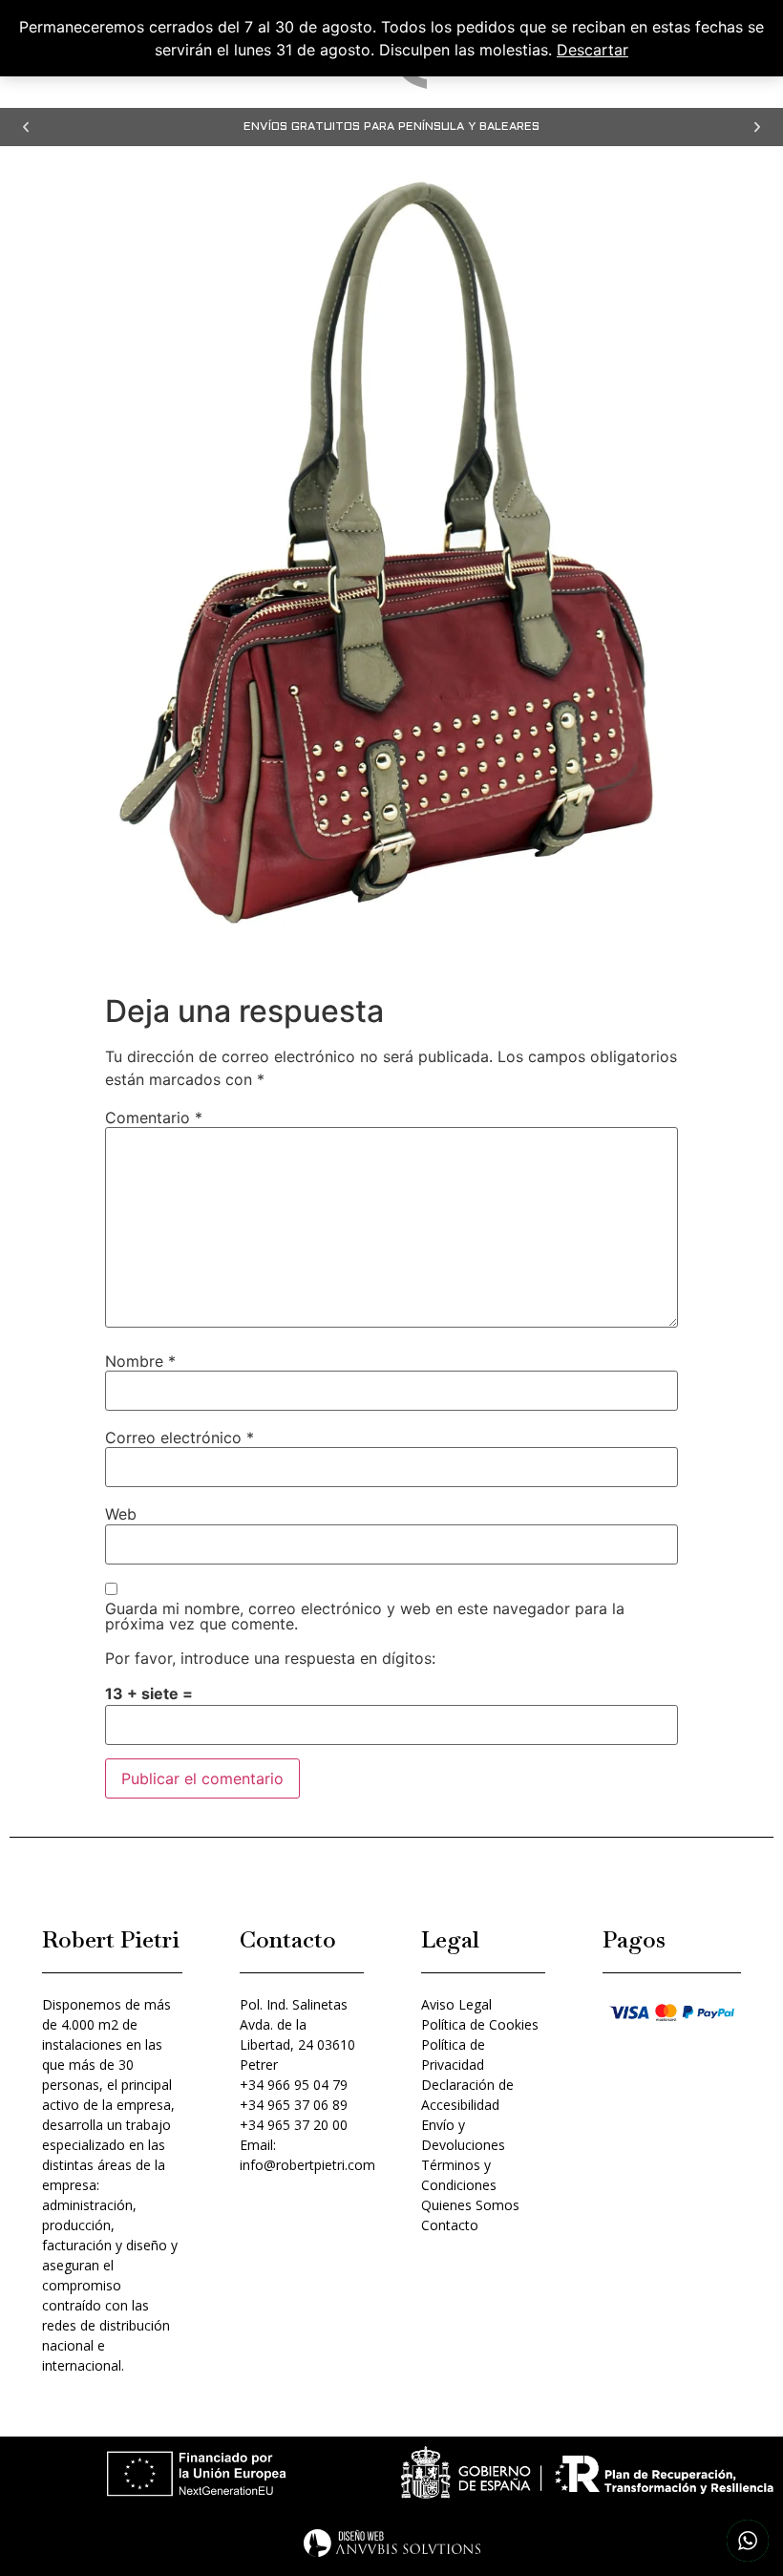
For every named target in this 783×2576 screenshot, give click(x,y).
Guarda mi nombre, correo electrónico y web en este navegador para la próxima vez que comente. (365, 1616)
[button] (26, 127)
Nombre (140, 1361)
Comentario (154, 1118)
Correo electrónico (180, 1437)
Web (121, 1514)
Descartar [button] (593, 50)
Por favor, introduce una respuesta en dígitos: (270, 1658)
